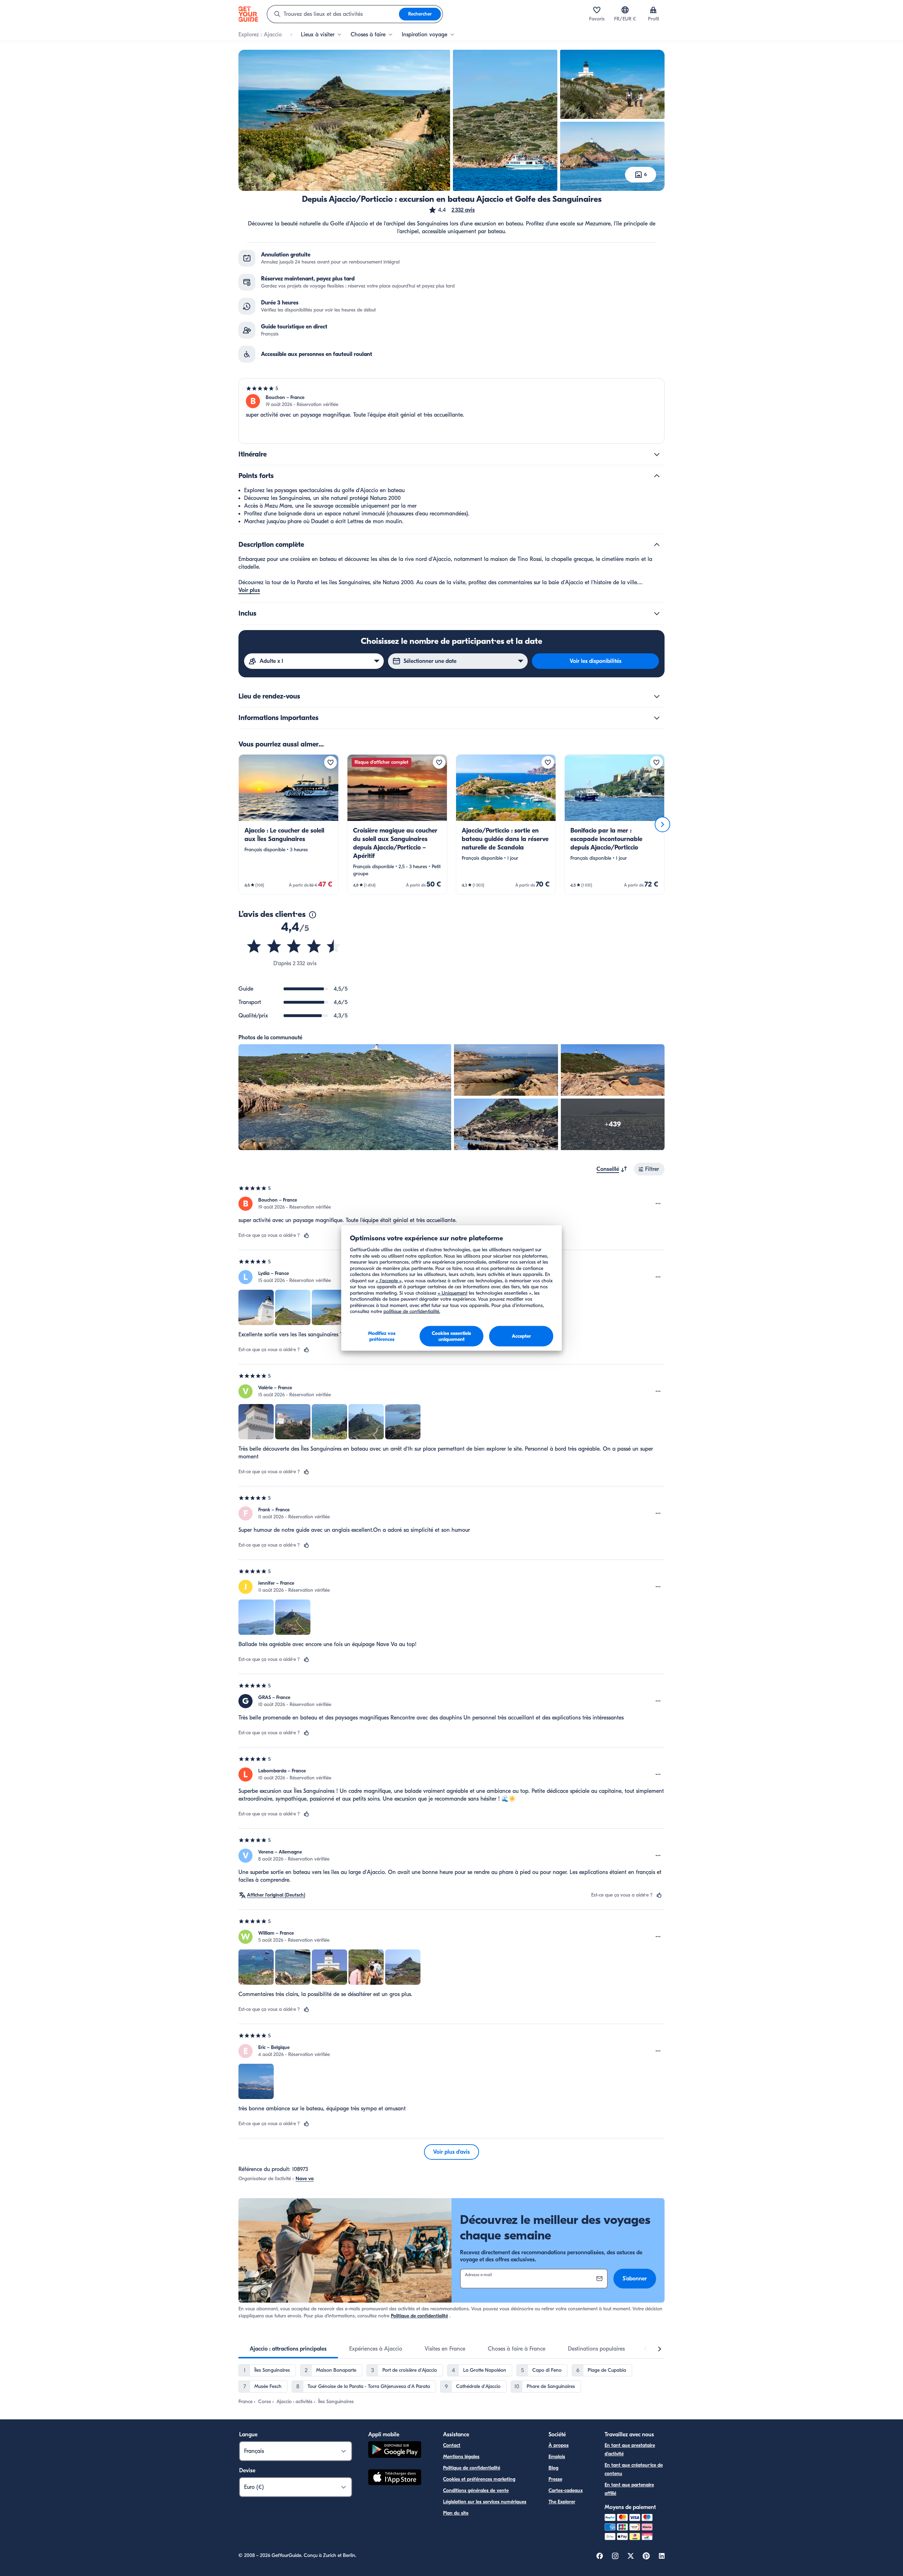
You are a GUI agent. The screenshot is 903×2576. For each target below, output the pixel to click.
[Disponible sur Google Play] (395, 2451)
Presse (555, 2479)
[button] (451, 210)
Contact (452, 2445)
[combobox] (333, 14)
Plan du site (456, 2513)
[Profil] (653, 10)
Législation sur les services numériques (485, 2502)
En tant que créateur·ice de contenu (634, 2469)
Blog (553, 2468)
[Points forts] (657, 476)
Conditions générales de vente (476, 2490)
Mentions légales (461, 2457)
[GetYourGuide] (248, 14)
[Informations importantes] (657, 718)
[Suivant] (662, 824)
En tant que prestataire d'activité (630, 2450)
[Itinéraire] (657, 454)
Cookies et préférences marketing (479, 2479)
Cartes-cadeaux (566, 2490)
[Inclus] (657, 613)
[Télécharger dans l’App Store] (395, 2478)
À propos (559, 2445)
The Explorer (562, 2502)
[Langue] (625, 10)
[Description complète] (657, 545)
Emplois (557, 2457)
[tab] (288, 2349)
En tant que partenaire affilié (629, 2489)
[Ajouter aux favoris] (331, 762)
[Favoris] (597, 10)
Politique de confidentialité (419, 2316)
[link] (289, 824)
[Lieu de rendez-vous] (657, 696)
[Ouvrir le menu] (658, 1204)
